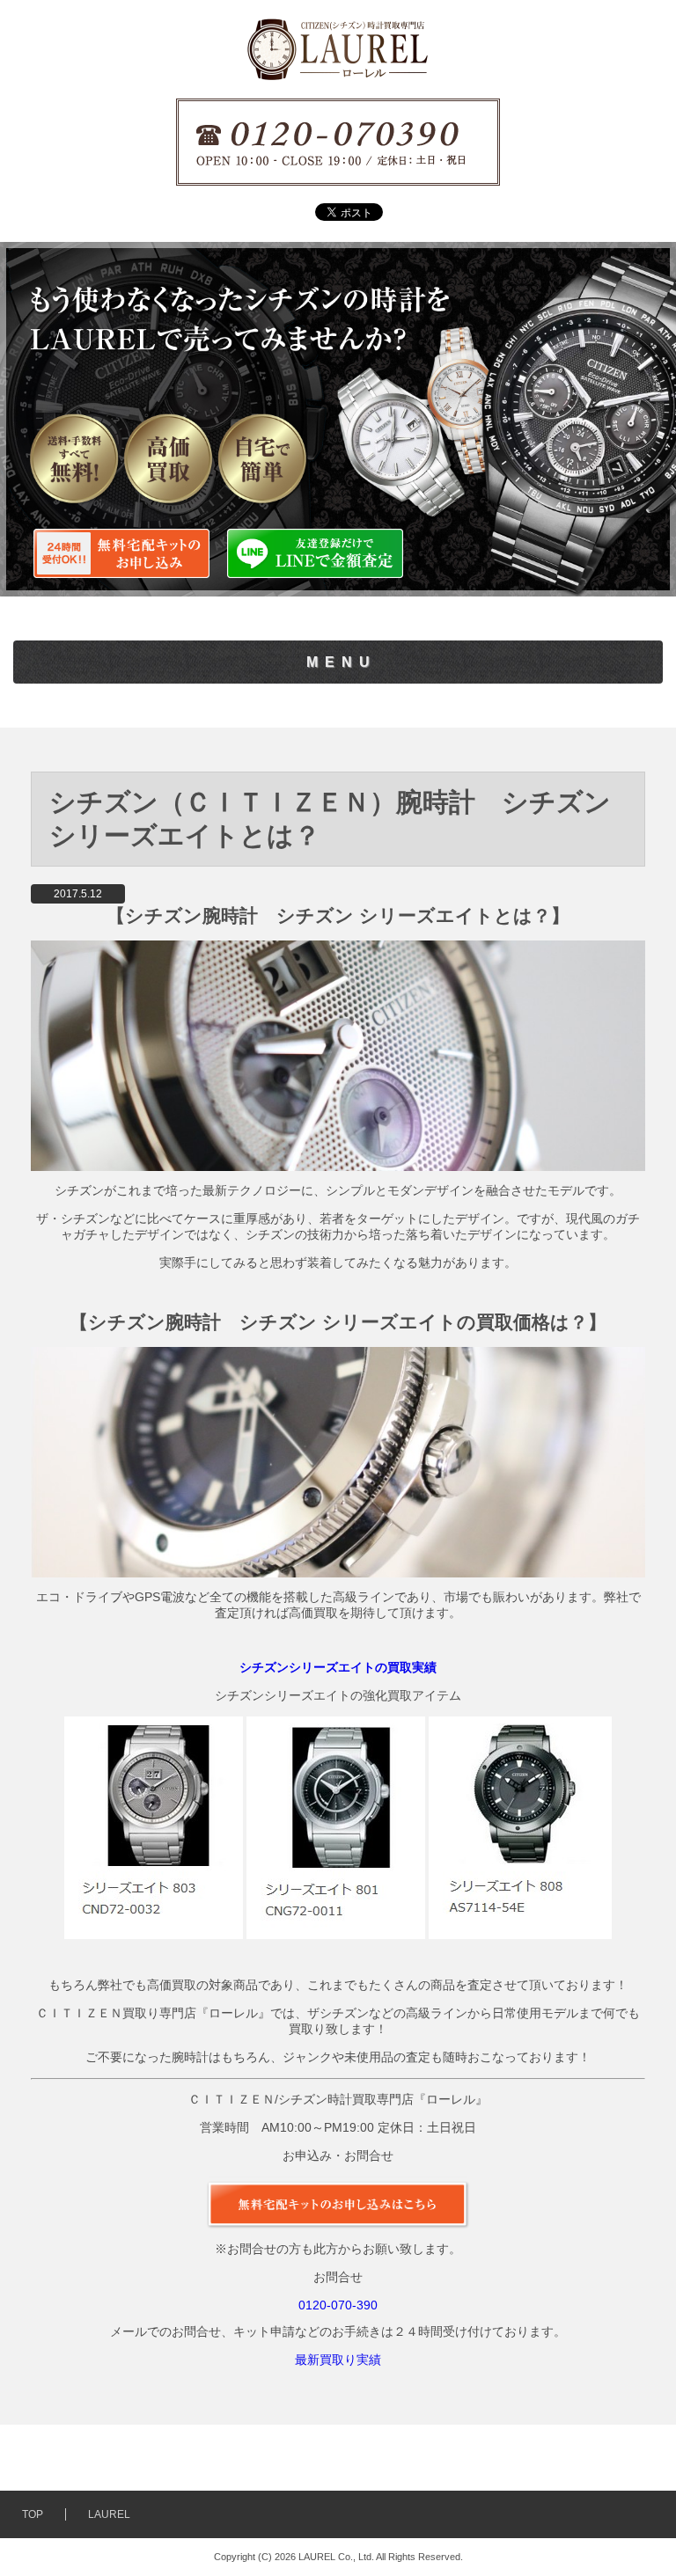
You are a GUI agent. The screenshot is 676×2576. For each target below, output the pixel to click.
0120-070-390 (338, 2305)
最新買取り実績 (338, 2360)
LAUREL (109, 2514)
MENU (342, 662)
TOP (33, 2514)
